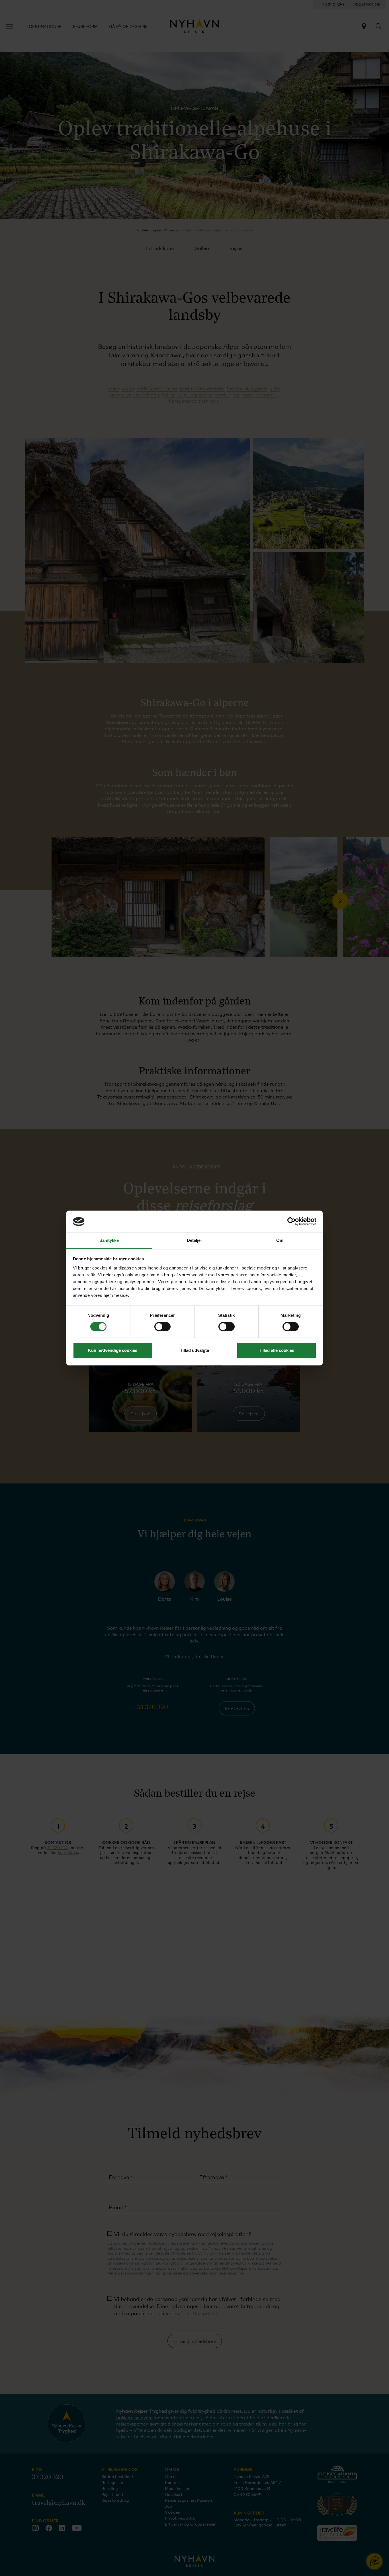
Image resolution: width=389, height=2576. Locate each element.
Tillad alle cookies (277, 1350)
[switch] (162, 1327)
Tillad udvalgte (195, 1350)
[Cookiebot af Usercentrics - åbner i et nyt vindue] (291, 1222)
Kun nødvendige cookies (113, 1350)
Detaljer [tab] (195, 1240)
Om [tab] (280, 1240)
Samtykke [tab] (109, 1240)
